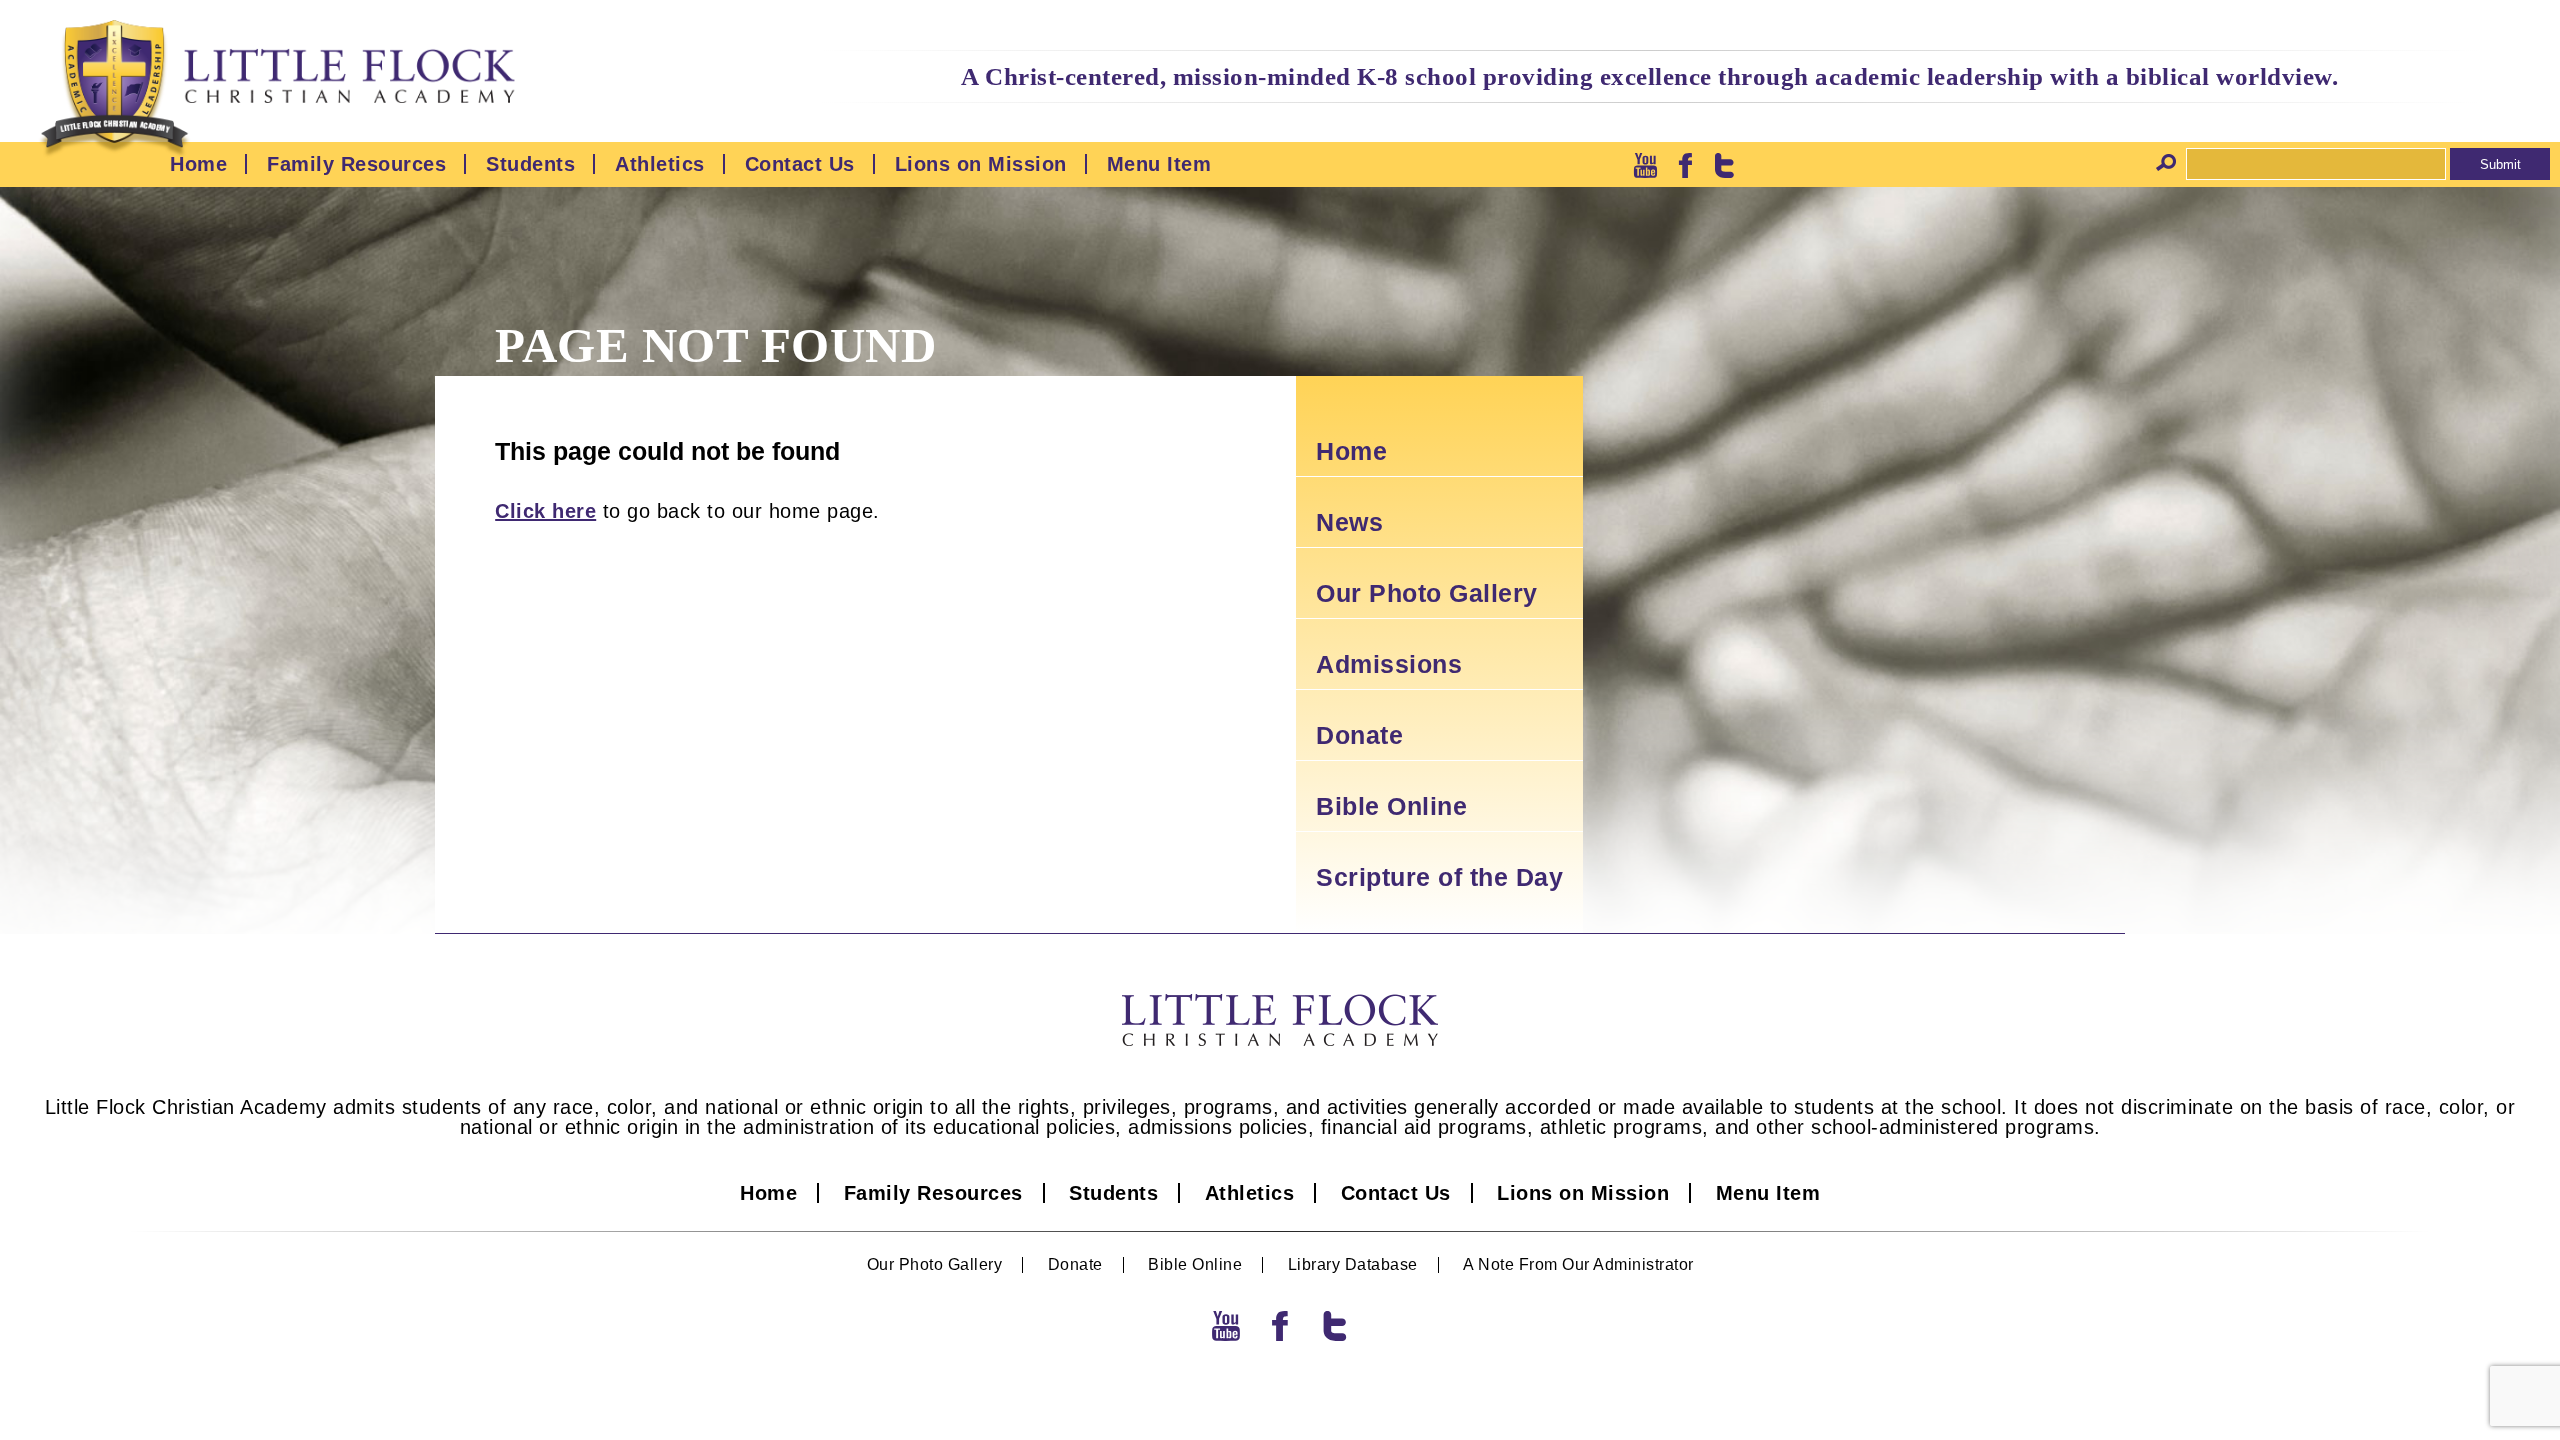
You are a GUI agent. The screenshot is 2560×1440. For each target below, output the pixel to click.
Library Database (1353, 1265)
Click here (545, 511)
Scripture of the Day (1439, 877)
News (1349, 522)
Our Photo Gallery (1427, 593)
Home (198, 164)
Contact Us (800, 164)
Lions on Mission (981, 164)
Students (530, 164)
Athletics (660, 164)
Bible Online (1391, 806)
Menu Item (1159, 164)
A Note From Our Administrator (1578, 1265)
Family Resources (356, 164)
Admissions (1389, 664)
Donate (1359, 735)
